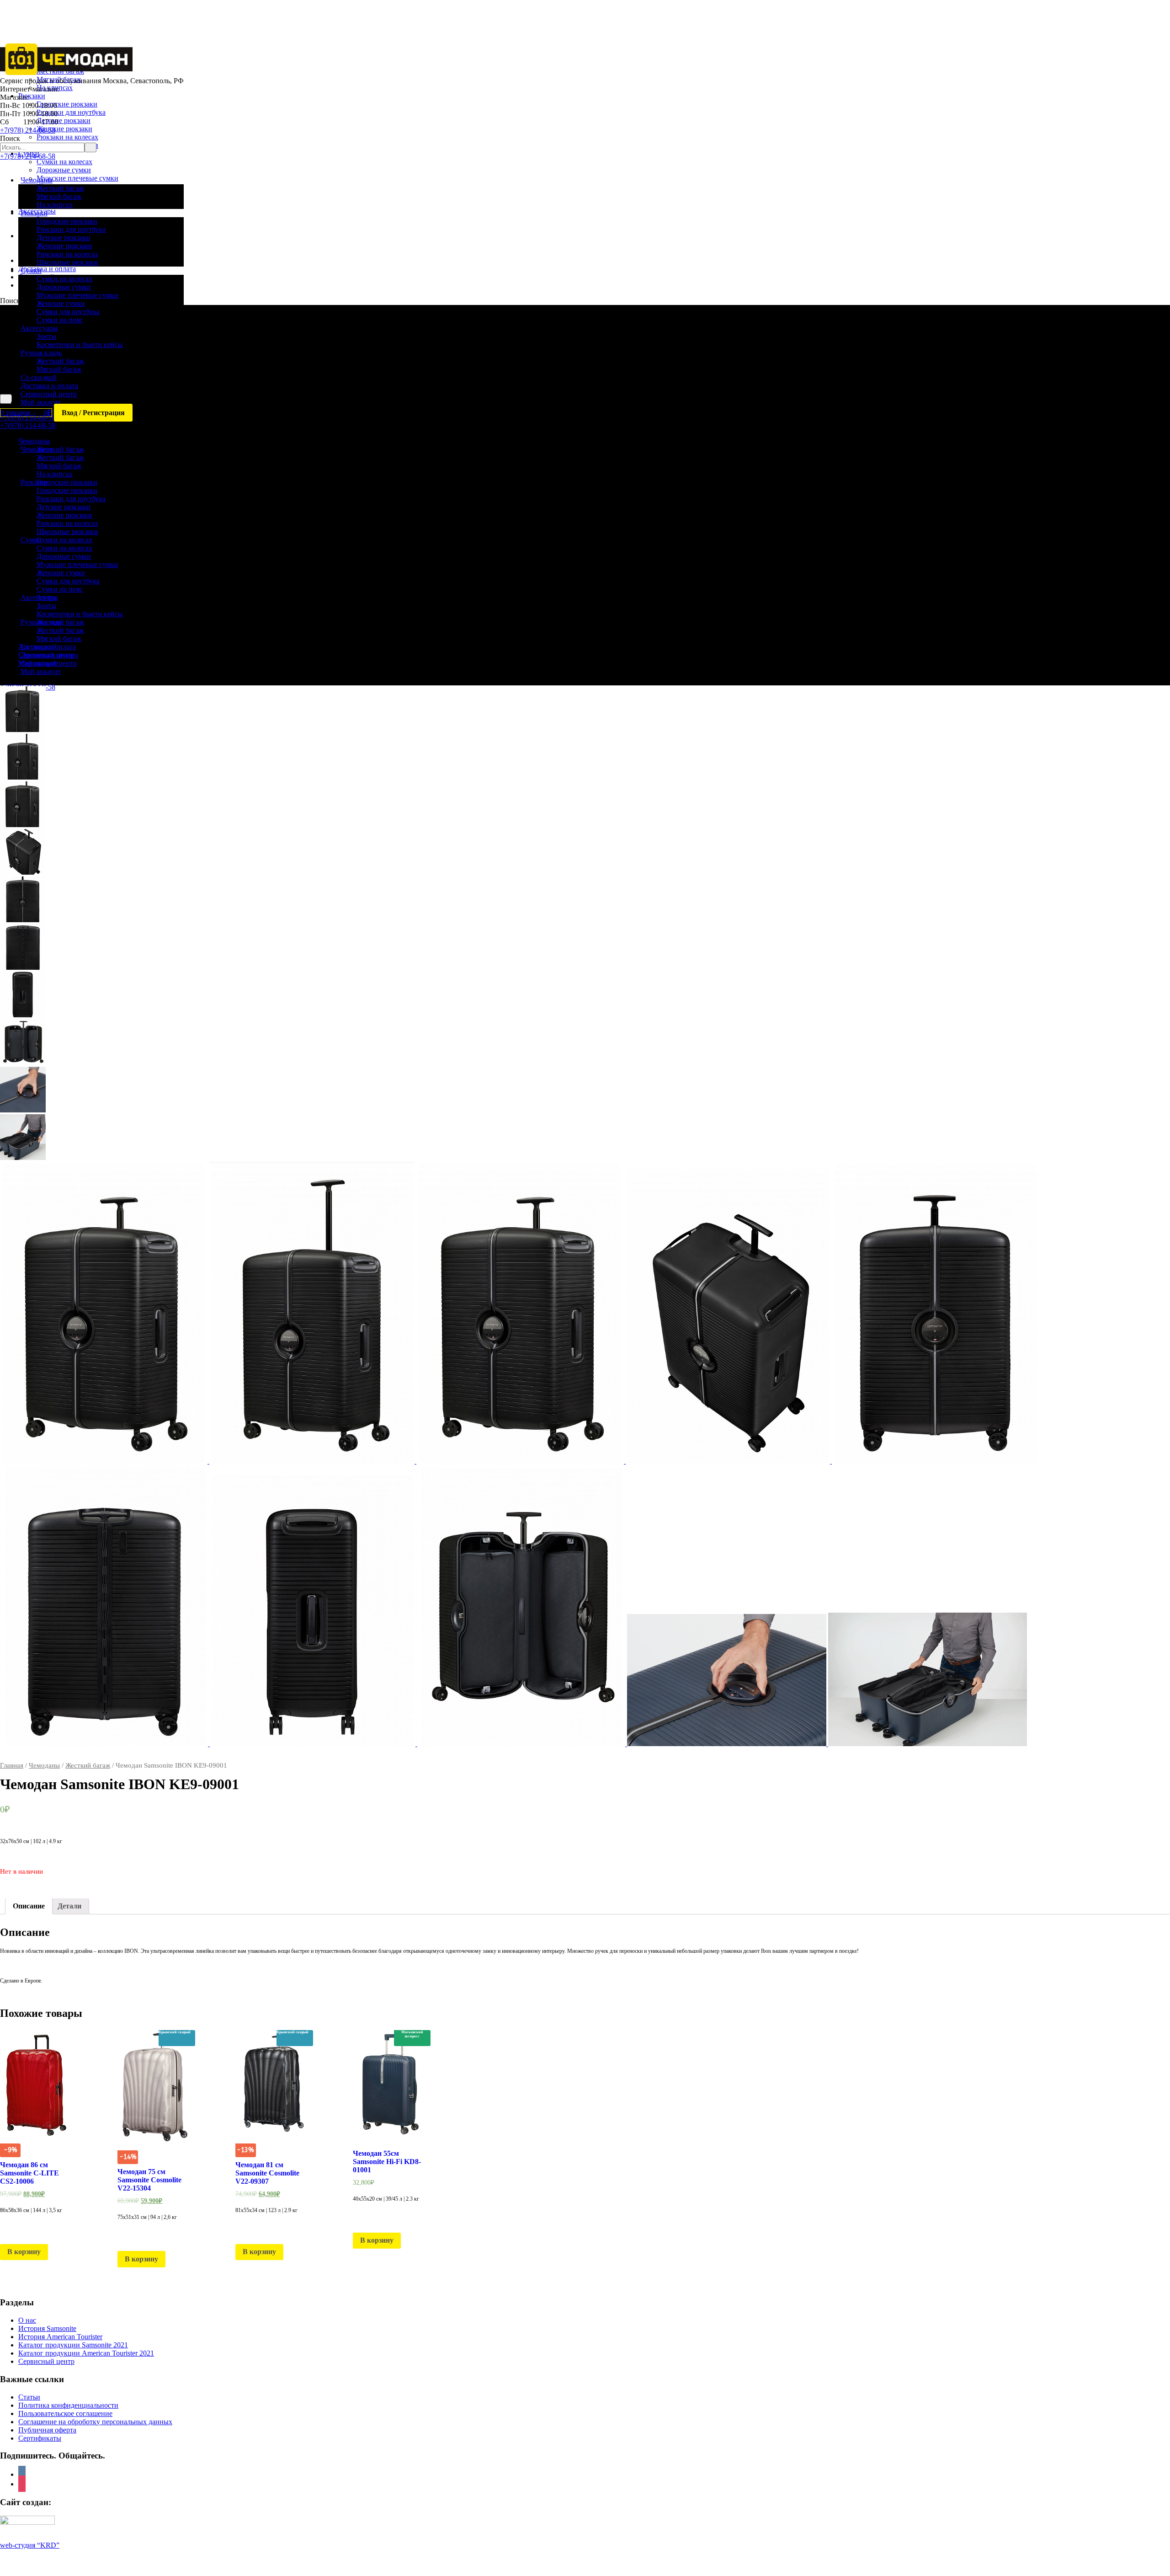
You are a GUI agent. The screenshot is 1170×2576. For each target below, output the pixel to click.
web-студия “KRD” (30, 2545)
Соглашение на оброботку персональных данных (95, 2422)
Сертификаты (40, 2438)
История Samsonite (47, 2328)
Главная (12, 1765)
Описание (29, 1906)
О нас (27, 2320)
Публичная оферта (47, 2430)
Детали (69, 1906)
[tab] (29, 1906)
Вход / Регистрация (93, 413)
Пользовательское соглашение (65, 2413)
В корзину (24, 2252)
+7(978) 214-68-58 (28, 130)
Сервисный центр (46, 2361)
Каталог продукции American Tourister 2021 (86, 2353)
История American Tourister (60, 2337)
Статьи (29, 2397)
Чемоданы (44, 1765)
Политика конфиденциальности (68, 2405)
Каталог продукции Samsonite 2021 (73, 2345)
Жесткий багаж (88, 1765)
